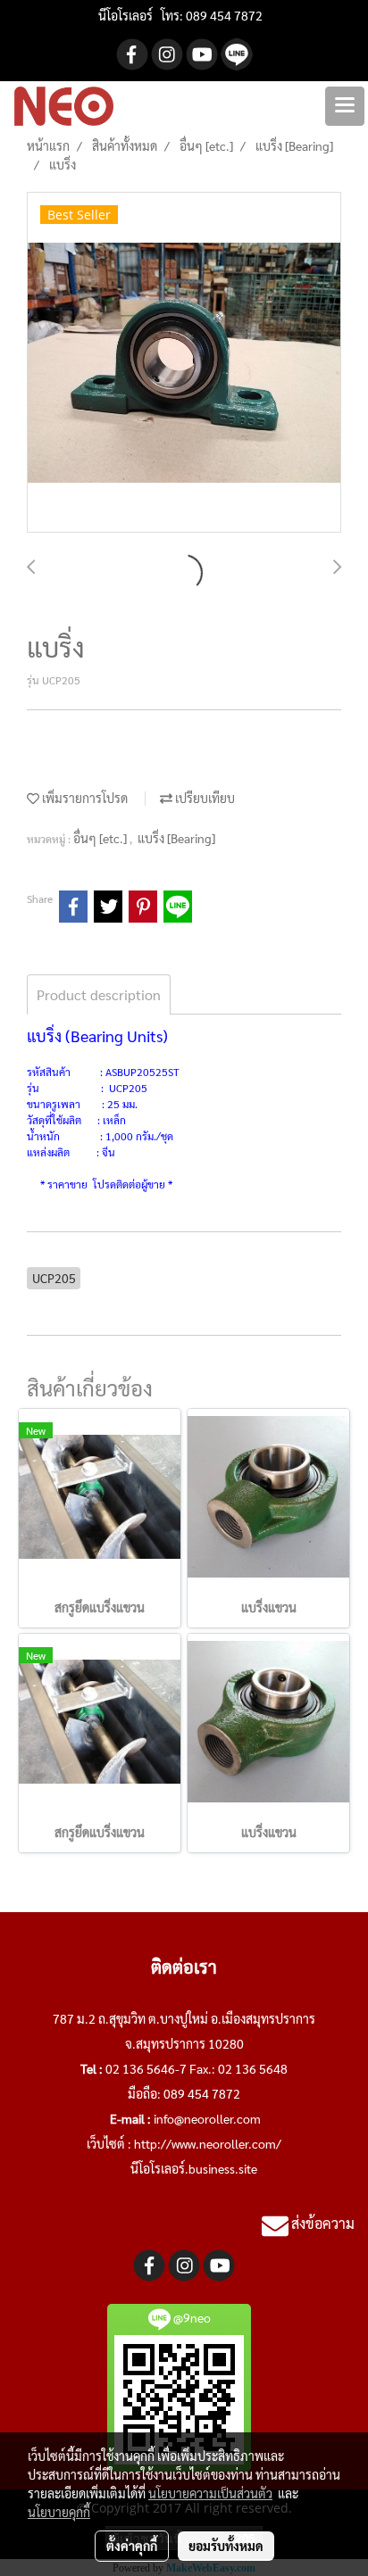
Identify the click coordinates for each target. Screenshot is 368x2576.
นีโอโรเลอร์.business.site (194, 2168)
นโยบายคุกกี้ (59, 2512)
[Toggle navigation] (345, 106)
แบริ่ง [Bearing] (176, 838)
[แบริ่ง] (184, 363)
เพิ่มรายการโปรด (84, 798)
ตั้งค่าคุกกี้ (132, 2546)
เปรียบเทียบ (204, 798)
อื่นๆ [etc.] (101, 838)
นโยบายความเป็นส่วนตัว (210, 2493)
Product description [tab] (99, 994)
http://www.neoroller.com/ (208, 2143)
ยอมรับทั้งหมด (226, 2546)
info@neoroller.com (207, 2118)
